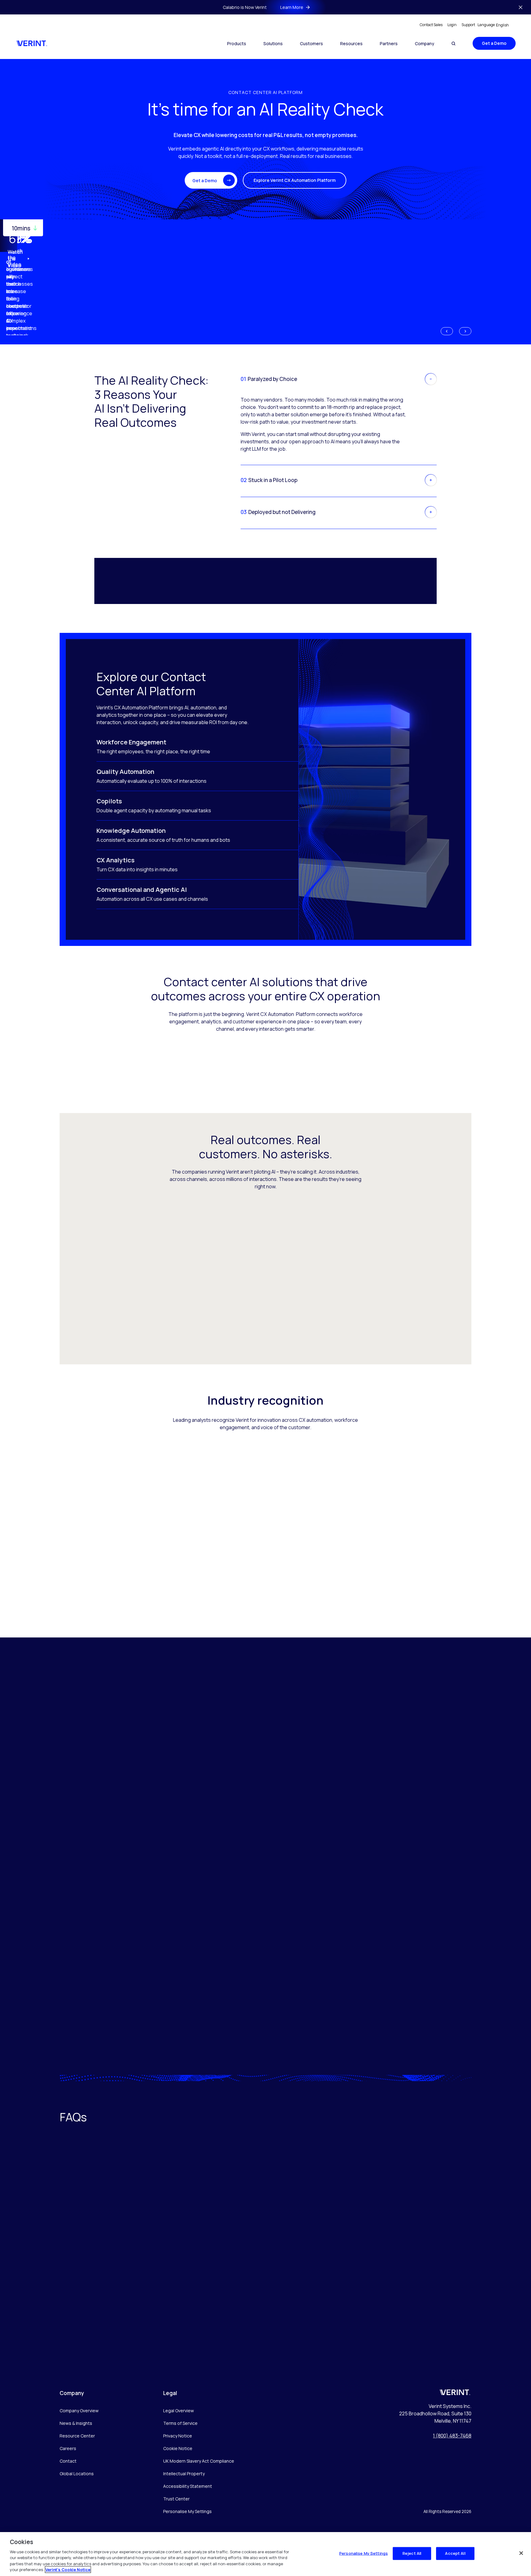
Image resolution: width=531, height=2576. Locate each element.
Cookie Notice (178, 2448)
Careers (68, 2448)
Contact (68, 2461)
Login (452, 25)
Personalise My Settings (187, 2512)
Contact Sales (431, 25)
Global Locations (77, 2474)
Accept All (455, 2553)
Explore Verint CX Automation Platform (295, 180)
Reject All (412, 2553)
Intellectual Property (184, 2474)
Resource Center (77, 2436)
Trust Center (176, 2499)
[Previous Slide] (447, 331)
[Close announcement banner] (521, 7)
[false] (521, 2553)
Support (468, 25)
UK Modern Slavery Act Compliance (199, 2461)
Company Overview (79, 2411)
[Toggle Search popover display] (453, 43)
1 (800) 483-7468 (452, 2436)
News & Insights (76, 2423)
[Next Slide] (465, 331)
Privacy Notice (178, 2436)
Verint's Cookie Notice (68, 2570)
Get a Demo (494, 43)
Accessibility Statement (188, 2486)
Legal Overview (179, 2411)
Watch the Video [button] (15, 259)
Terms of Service (180, 2423)
